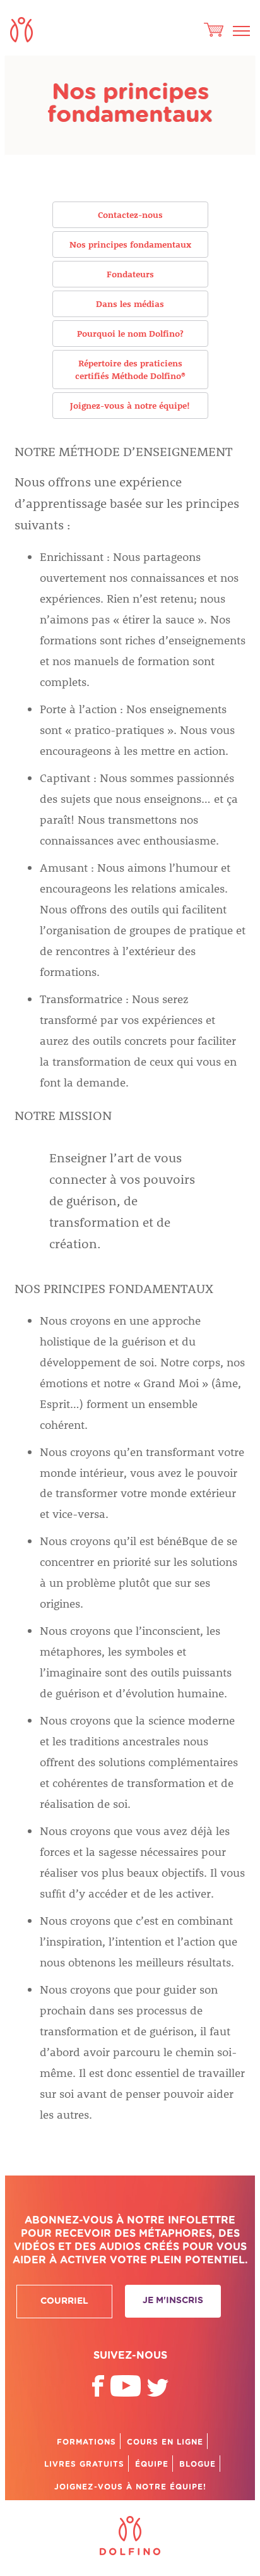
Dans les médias (130, 304)
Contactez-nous (130, 214)
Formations (86, 2442)
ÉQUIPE (152, 2464)
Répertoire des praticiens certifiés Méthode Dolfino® (130, 369)
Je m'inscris (173, 2301)
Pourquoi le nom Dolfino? (130, 333)
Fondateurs (130, 274)
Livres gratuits (84, 2464)
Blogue (198, 2464)
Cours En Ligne (165, 2442)
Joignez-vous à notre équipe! (130, 405)
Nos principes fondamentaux (130, 244)
